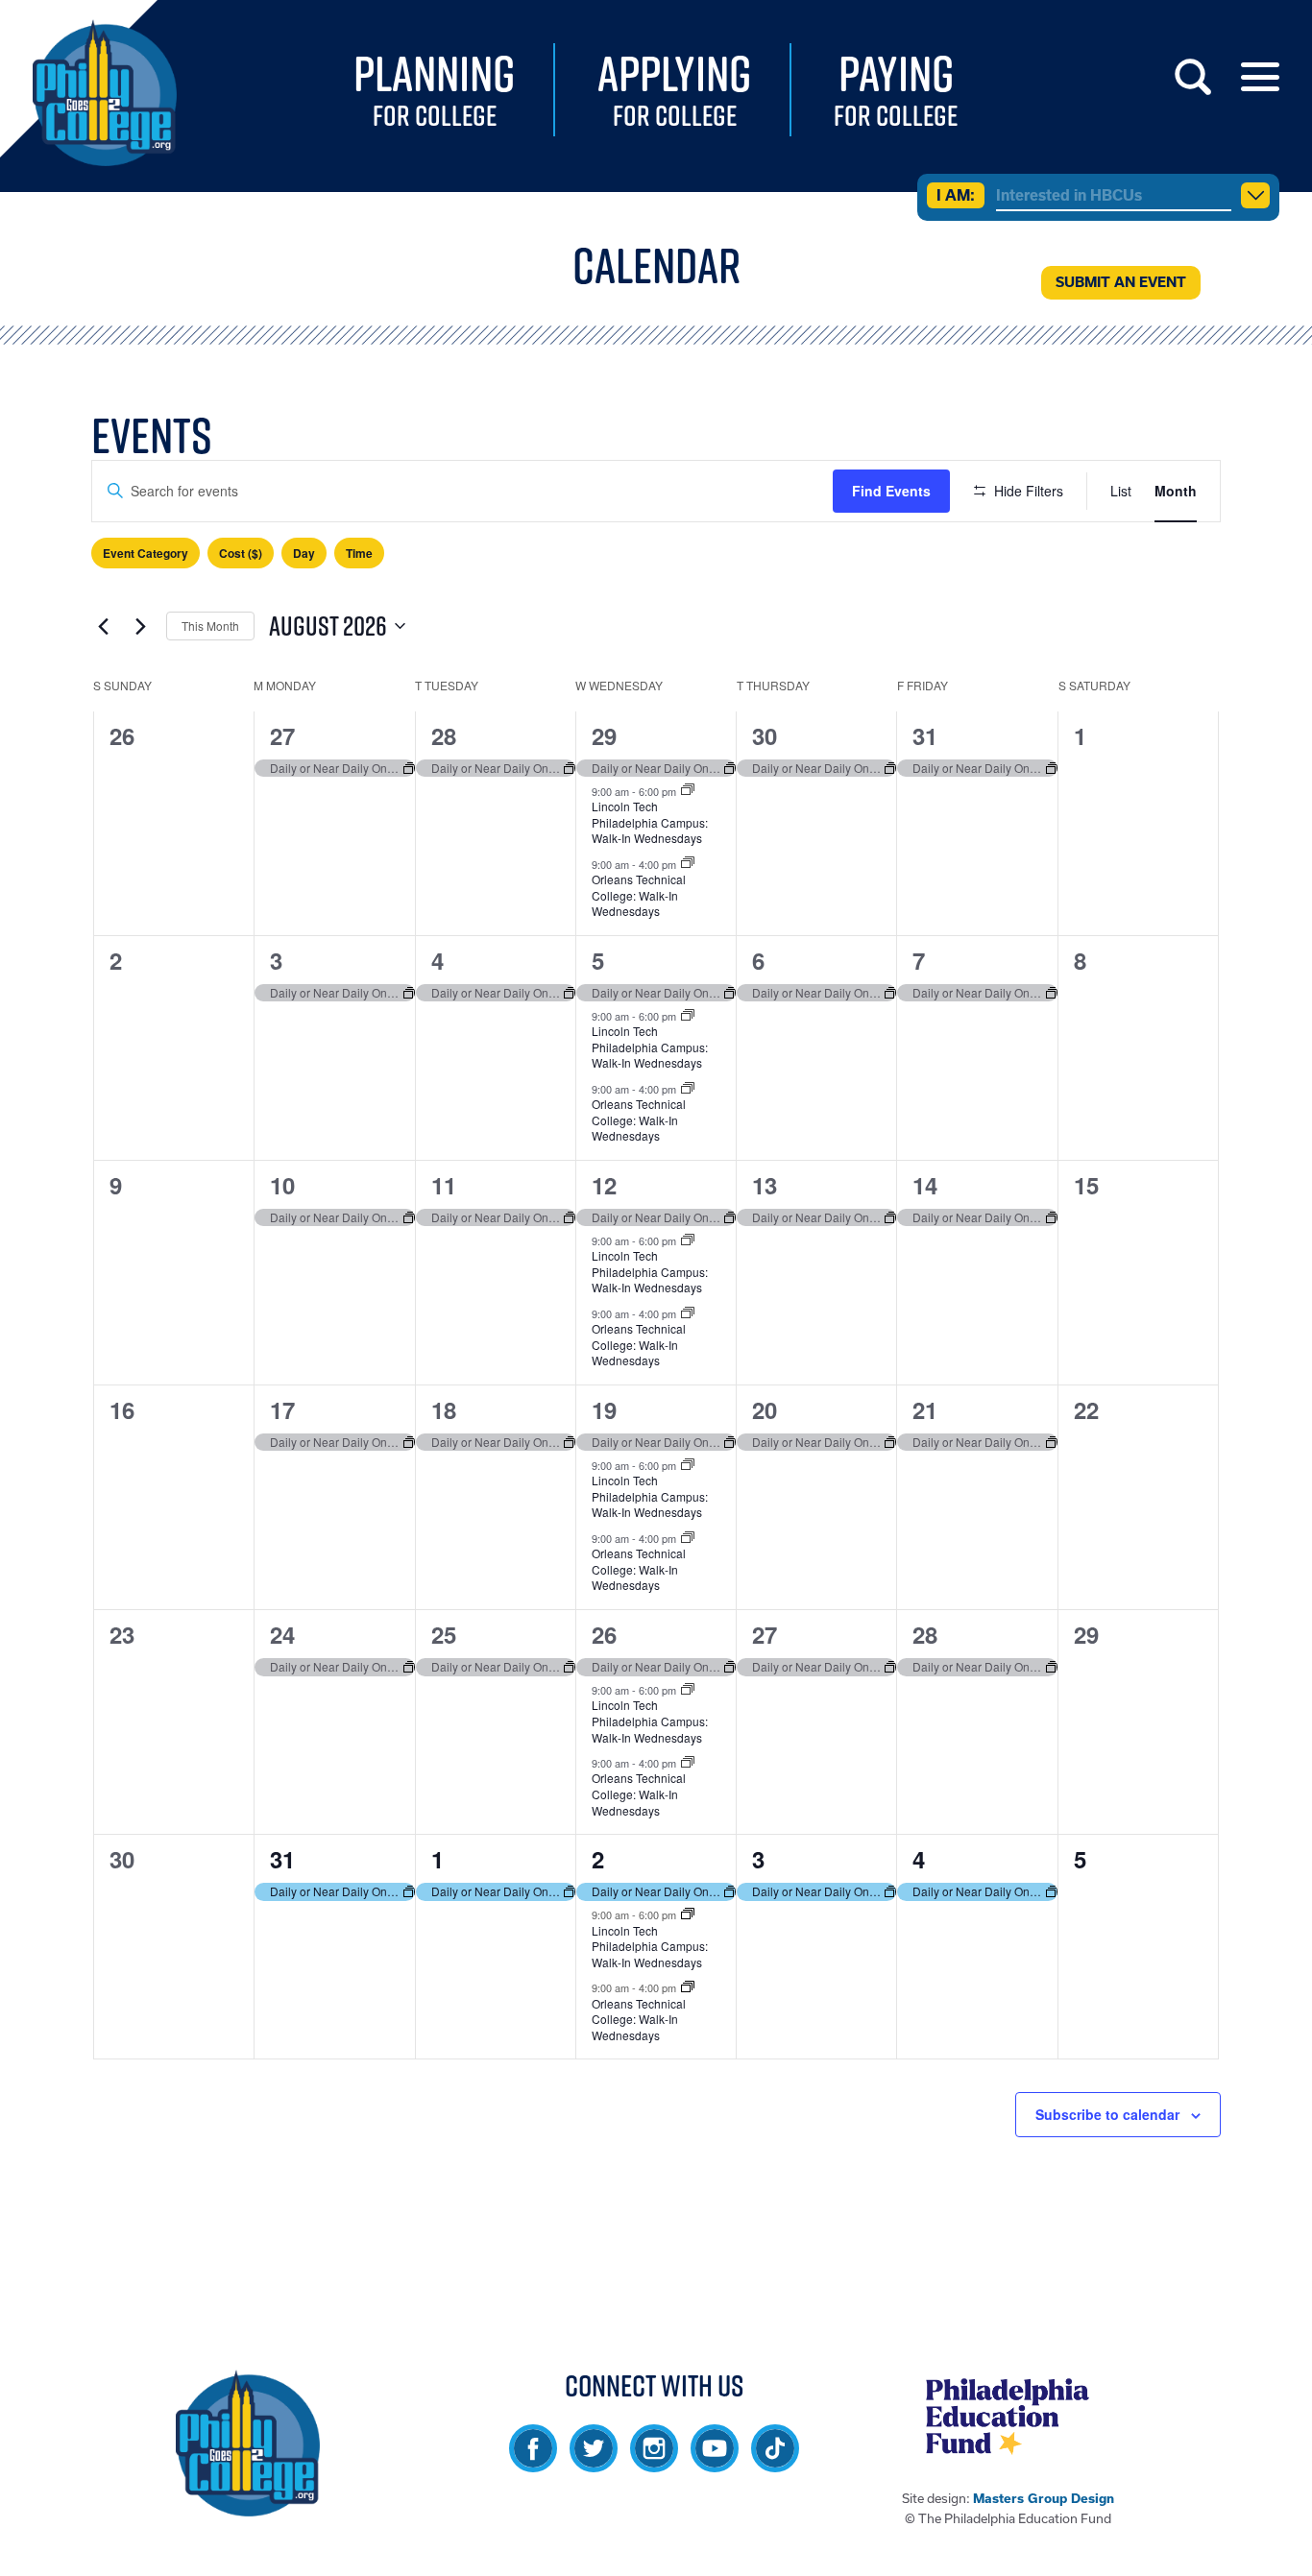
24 (282, 1634)
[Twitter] (594, 2463)
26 (604, 1634)
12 (604, 1185)
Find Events (891, 491)
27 (282, 735)
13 (765, 1185)
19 (604, 1409)
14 (925, 1185)
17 (282, 1409)
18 (444, 1409)
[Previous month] (103, 626)
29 (604, 735)
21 (925, 1409)
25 (444, 1634)
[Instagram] (654, 2463)
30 (765, 735)
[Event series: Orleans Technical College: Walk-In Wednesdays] (688, 863)
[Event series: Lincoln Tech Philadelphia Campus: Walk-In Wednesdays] (688, 790)
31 (925, 735)
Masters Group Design (1044, 2499)
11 (444, 1185)
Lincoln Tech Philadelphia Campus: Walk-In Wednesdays (650, 822)
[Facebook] (533, 2463)
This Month (210, 626)
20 (765, 1409)
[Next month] (140, 626)
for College (434, 91)
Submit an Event (1121, 282)
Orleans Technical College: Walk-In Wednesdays (639, 895)
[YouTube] (715, 2463)
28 (444, 735)
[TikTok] (775, 2463)
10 (282, 1185)
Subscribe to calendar (1107, 2114)
